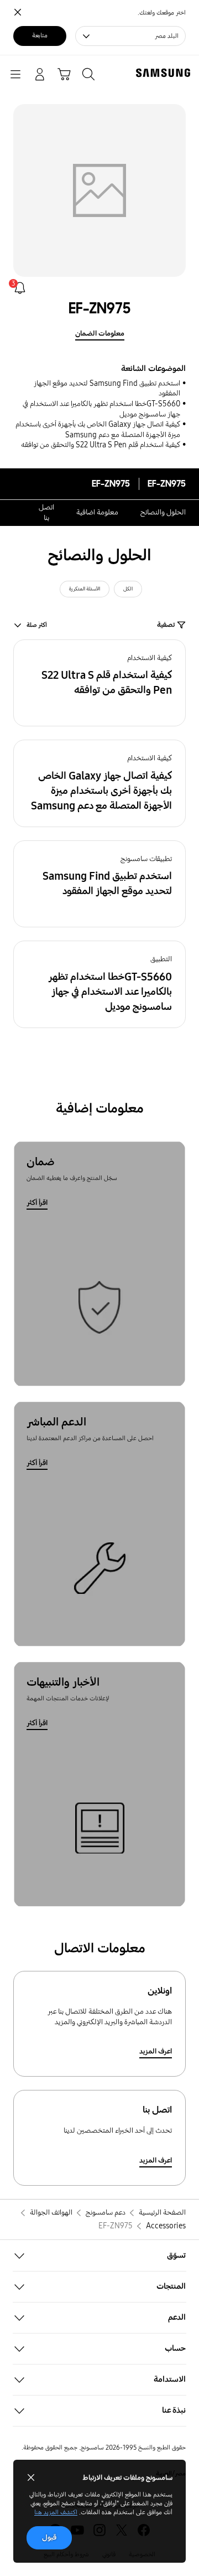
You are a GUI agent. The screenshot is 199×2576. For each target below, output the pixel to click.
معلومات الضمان (100, 334)
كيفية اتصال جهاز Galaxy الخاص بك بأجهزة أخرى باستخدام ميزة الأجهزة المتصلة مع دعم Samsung (98, 430)
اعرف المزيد (156, 2051)
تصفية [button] (166, 625)
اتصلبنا (46, 513)
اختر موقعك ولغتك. (162, 13)
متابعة (40, 35)
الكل (128, 589)
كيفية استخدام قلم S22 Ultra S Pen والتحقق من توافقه (101, 445)
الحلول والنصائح (163, 512)
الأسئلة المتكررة (85, 589)
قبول (49, 2538)
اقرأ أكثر (37, 1203)
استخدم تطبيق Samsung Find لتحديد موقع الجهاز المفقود (107, 389)
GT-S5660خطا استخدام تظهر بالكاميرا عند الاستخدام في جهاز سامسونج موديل (101, 409)
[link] (20, 288)
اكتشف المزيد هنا (56, 2512)
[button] (99, 683)
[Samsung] (165, 73)
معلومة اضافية (97, 512)
